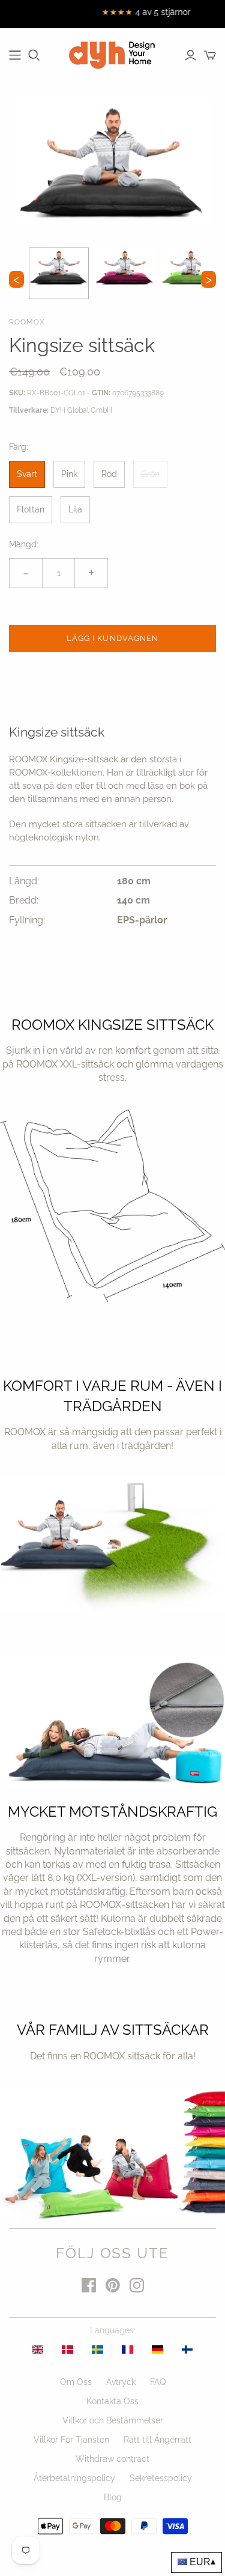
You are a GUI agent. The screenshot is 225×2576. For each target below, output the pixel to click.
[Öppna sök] (34, 55)
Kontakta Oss (112, 2401)
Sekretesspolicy (161, 2478)
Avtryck (121, 2382)
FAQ (158, 2382)
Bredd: (24, 900)
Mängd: (24, 544)
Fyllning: (27, 920)
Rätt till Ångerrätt (157, 2440)
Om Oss (76, 2382)
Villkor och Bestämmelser (113, 2420)
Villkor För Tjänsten (71, 2440)
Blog (113, 2497)
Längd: (24, 881)
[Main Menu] (15, 55)
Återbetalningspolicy (74, 2478)
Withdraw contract (112, 2459)
